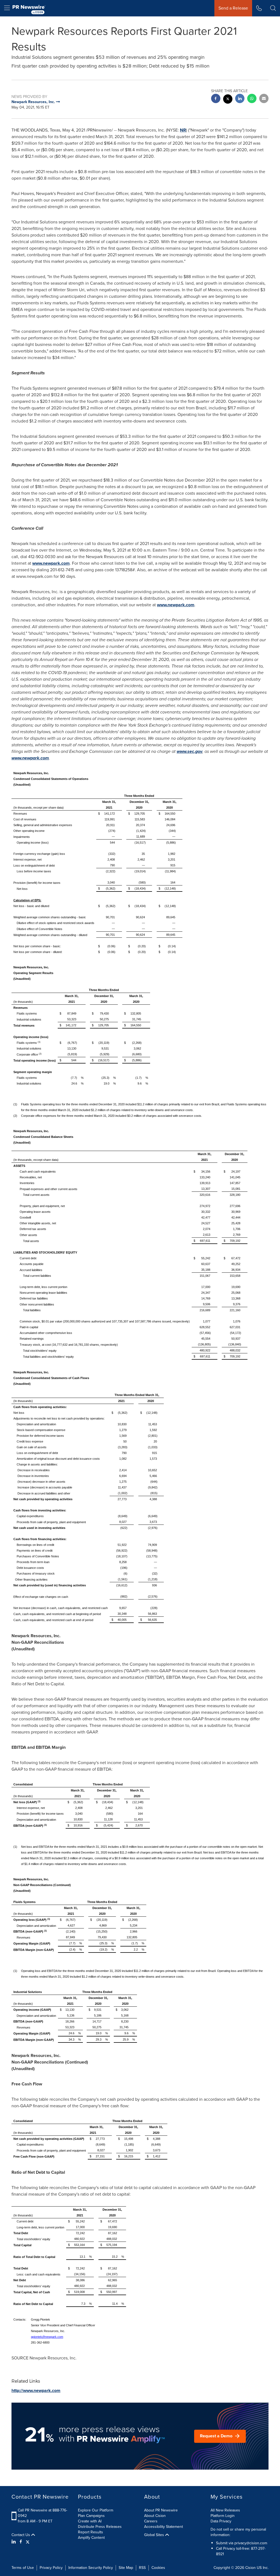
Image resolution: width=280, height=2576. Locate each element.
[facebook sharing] (216, 99)
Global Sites (155, 2535)
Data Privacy (221, 2521)
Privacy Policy (51, 2568)
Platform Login (223, 2516)
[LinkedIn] (14, 2542)
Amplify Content (91, 2538)
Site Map (126, 2568)
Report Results (91, 2532)
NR (183, 130)
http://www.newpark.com (36, 2390)
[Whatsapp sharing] (252, 99)
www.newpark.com (51, 563)
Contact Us (21, 2535)
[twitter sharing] (228, 100)
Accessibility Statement (164, 2527)
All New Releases (225, 2510)
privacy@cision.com (251, 2543)
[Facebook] (21, 2542)
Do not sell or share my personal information (238, 2532)
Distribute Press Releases (100, 2527)
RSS (142, 2568)
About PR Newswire (161, 2510)
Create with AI (90, 2521)
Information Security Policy (91, 2568)
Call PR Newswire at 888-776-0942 (43, 2513)
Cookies (158, 2568)
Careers (151, 2521)
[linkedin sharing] (240, 99)
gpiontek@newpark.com (47, 2337)
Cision (250, 2568)
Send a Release (233, 8)
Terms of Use (23, 2568)
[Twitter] (28, 2542)
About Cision (155, 2516)
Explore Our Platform (96, 2510)
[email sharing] (264, 99)
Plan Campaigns (91, 2516)
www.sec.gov (189, 751)
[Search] (273, 8)
